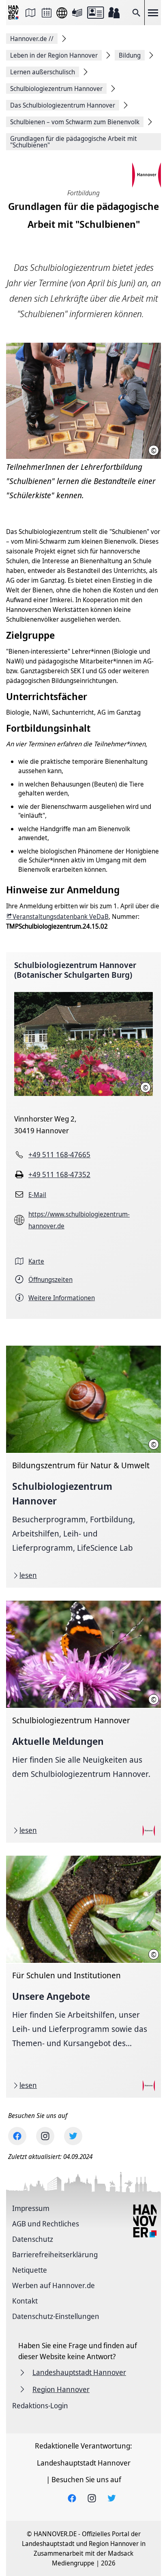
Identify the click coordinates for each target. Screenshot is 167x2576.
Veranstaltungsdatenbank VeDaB (61, 916)
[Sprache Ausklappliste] (62, 13)
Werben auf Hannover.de (54, 2285)
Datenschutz (33, 2239)
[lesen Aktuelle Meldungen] (83, 1722)
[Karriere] (114, 13)
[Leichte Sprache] (77, 13)
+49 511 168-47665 (59, 1154)
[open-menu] (153, 13)
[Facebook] (17, 2136)
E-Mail (37, 1195)
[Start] (14, 13)
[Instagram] (45, 2136)
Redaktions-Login (40, 2405)
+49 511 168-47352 (59, 1174)
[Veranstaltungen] (47, 13)
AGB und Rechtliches (46, 2224)
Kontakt (25, 2301)
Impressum (31, 2208)
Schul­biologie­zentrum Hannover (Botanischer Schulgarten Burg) (75, 970)
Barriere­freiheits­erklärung (55, 2254)
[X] (73, 2136)
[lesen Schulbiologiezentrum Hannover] (83, 1467)
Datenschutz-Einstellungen (56, 2316)
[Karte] (30, 13)
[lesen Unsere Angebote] (83, 1977)
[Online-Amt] (95, 13)
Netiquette (30, 2270)
